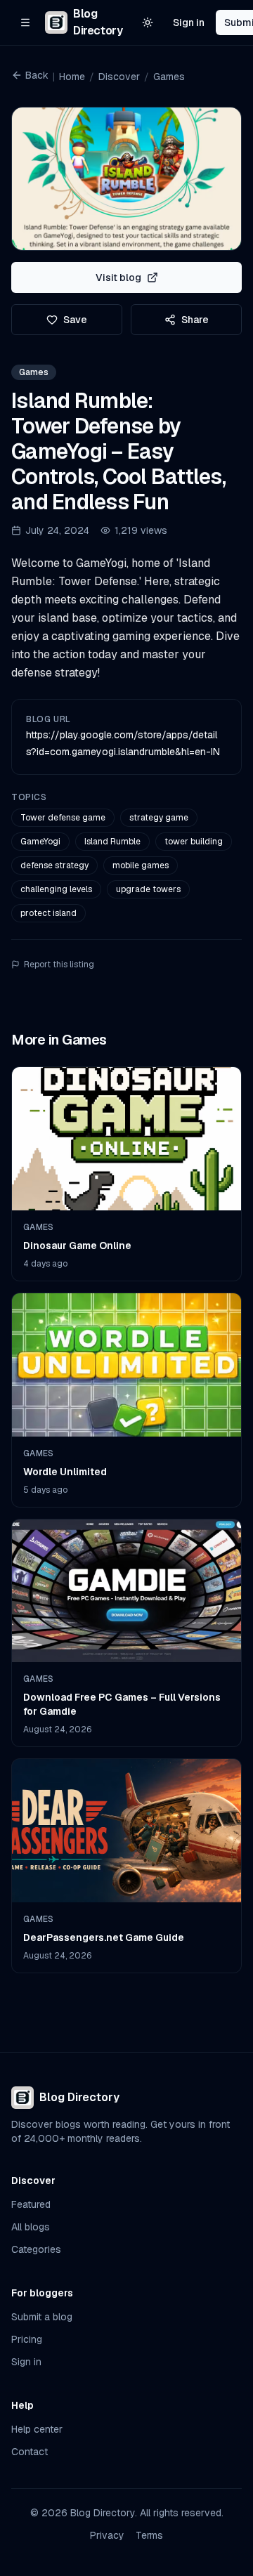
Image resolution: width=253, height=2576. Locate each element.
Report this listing (59, 965)
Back (37, 75)
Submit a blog (42, 2317)
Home (72, 77)
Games (169, 77)
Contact (30, 2452)
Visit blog (118, 277)
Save (75, 320)
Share (195, 320)
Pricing (27, 2339)
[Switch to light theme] (148, 22)
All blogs (31, 2227)
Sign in (189, 22)
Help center (37, 2429)
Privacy (107, 2535)
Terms (149, 2535)
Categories (36, 2249)
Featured (31, 2204)
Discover (119, 77)
